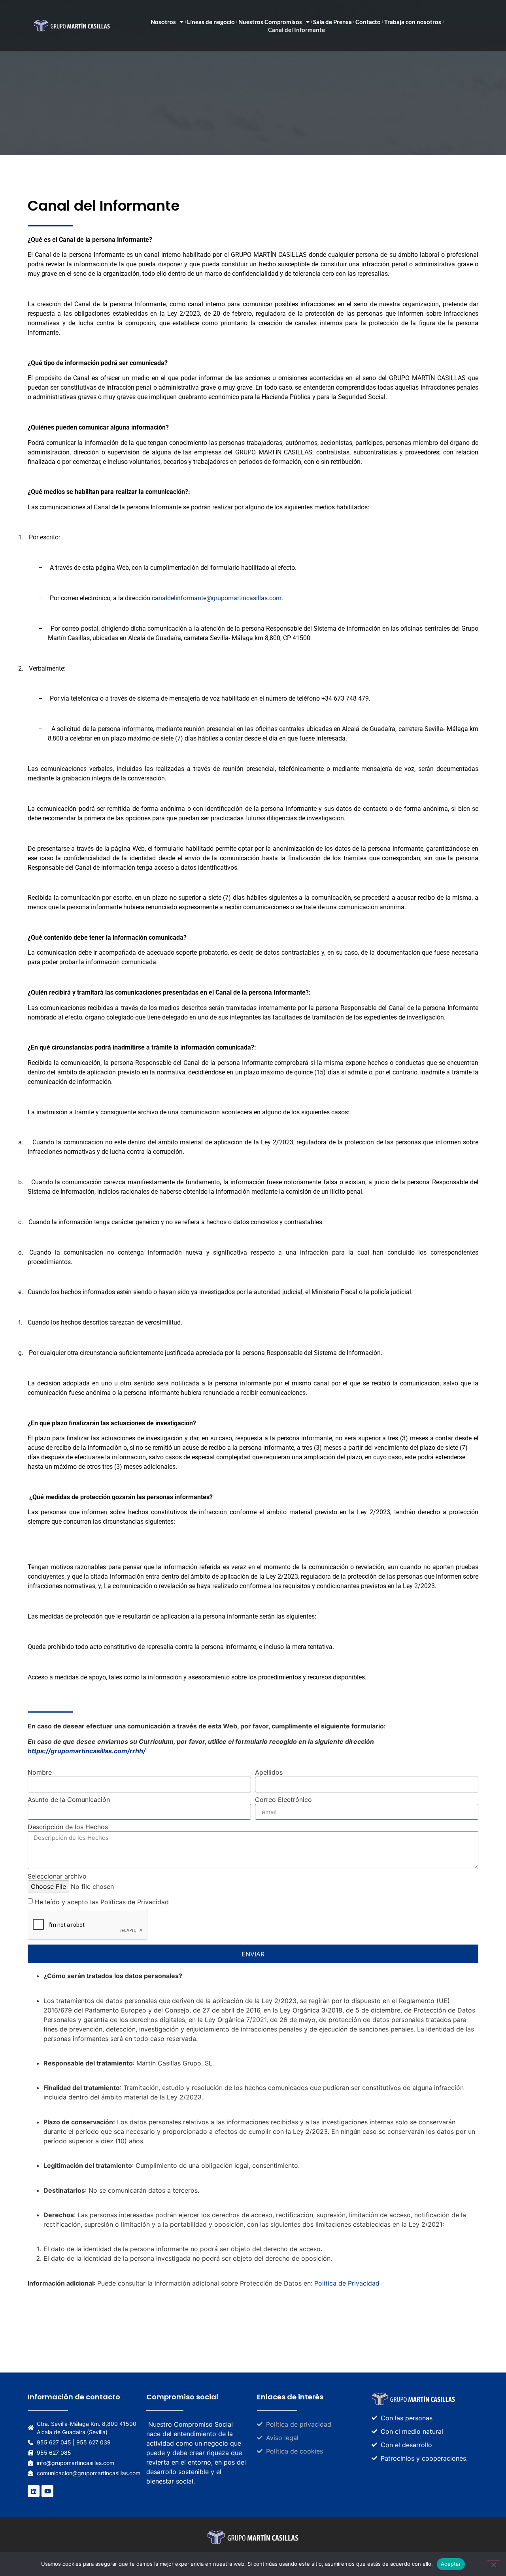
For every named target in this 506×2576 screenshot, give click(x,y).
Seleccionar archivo (57, 1877)
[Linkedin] (34, 2491)
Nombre (40, 1773)
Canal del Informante (296, 30)
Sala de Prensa (332, 22)
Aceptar (451, 2564)
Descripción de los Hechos (68, 1827)
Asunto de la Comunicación (69, 1800)
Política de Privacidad (347, 2283)
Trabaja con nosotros (413, 22)
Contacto (368, 22)
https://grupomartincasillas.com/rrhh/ (87, 1751)
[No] (493, 2564)
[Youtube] (47, 2491)
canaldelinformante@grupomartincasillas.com (217, 598)
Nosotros (163, 22)
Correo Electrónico (283, 1800)
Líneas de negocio (211, 22)
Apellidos (269, 1773)
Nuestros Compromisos (270, 22)
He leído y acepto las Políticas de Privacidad (102, 1902)
